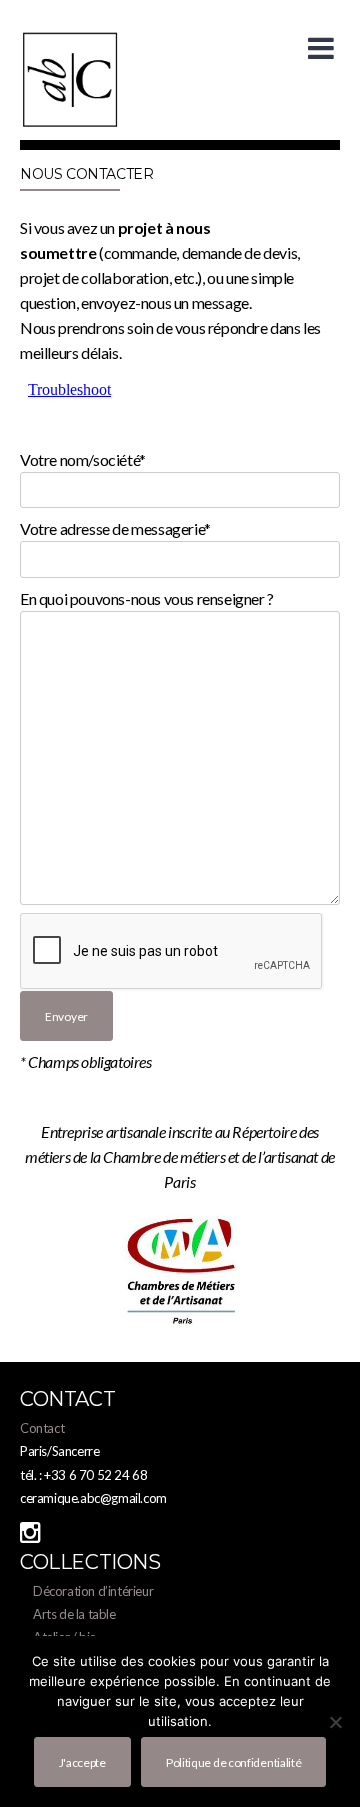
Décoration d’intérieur (93, 1591)
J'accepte (82, 1762)
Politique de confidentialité (234, 1762)
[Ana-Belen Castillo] (70, 123)
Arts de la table (74, 1614)
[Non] (335, 1722)
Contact (42, 1428)
